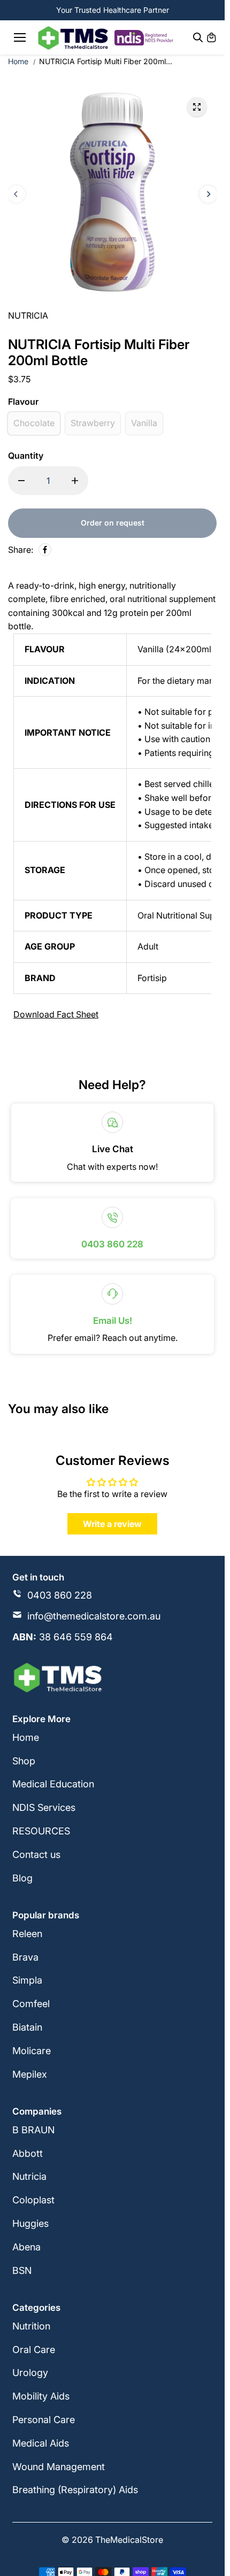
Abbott (28, 2153)
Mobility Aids (41, 2396)
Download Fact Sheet (56, 1014)
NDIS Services (44, 1807)
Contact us (36, 1854)
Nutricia (29, 2176)
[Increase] (75, 481)
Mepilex (30, 2074)
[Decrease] (21, 481)
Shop (24, 1761)
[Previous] (17, 194)
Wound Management (59, 2467)
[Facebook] (45, 550)
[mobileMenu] (20, 37)
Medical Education (53, 1784)
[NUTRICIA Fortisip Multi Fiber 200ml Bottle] (197, 107)
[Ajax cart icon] (211, 37)
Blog (22, 1878)
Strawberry (93, 423)
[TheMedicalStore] (73, 38)
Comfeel (31, 2004)
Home (18, 61)
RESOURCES (41, 1831)
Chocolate (34, 423)
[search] (198, 37)
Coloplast (33, 2200)
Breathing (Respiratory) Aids (75, 2490)
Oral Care (34, 2350)
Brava (25, 1957)
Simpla (27, 1980)
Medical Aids (41, 2443)
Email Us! (113, 1321)
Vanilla (144, 423)
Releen (27, 1934)
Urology (30, 2373)
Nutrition (31, 2326)
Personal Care (44, 2420)
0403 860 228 (112, 1244)
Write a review (112, 1524)
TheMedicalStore (129, 2540)
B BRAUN (33, 2130)
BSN (22, 2270)
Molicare (32, 2051)
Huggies (30, 2223)
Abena (26, 2247)
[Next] (208, 194)
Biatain (27, 2027)
